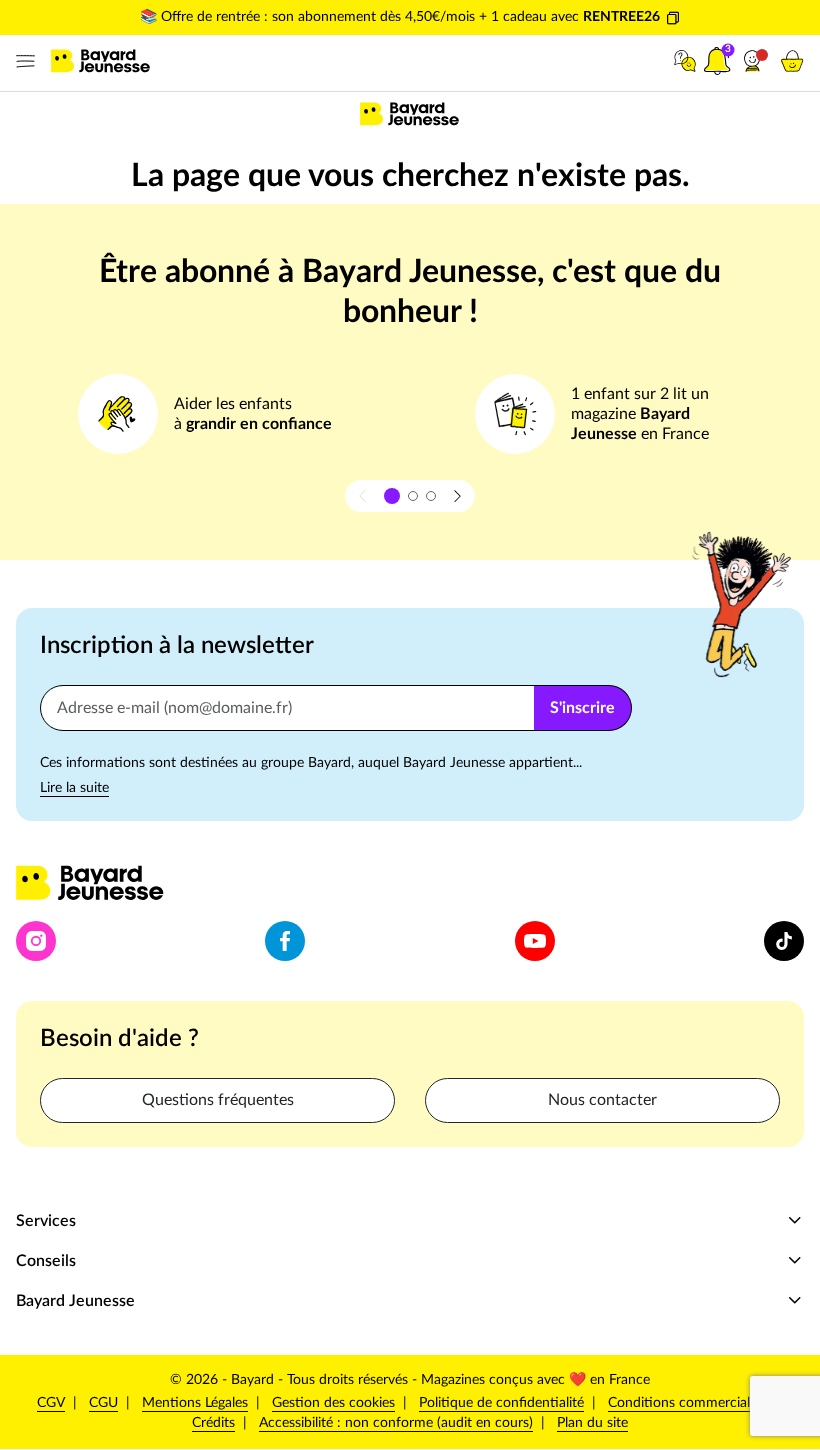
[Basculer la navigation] (21, 61)
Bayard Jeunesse (75, 1301)
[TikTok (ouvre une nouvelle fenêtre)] (784, 941)
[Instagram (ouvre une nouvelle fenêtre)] (36, 941)
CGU (103, 1403)
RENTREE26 (621, 17)
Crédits (213, 1423)
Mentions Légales (195, 1403)
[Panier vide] (792, 61)
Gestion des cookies (333, 1403)
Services (46, 1221)
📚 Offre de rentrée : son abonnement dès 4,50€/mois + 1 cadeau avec (361, 17)
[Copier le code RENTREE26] (673, 18)
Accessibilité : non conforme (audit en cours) (396, 1423)
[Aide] (685, 61)
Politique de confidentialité (501, 1402)
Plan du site (592, 1423)
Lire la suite (74, 788)
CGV (51, 1403)
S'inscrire (582, 708)
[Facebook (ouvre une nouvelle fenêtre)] (285, 941)
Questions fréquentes (218, 1100)
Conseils (46, 1261)
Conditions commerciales (685, 1403)
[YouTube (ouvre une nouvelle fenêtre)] (535, 941)
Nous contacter (602, 1100)
